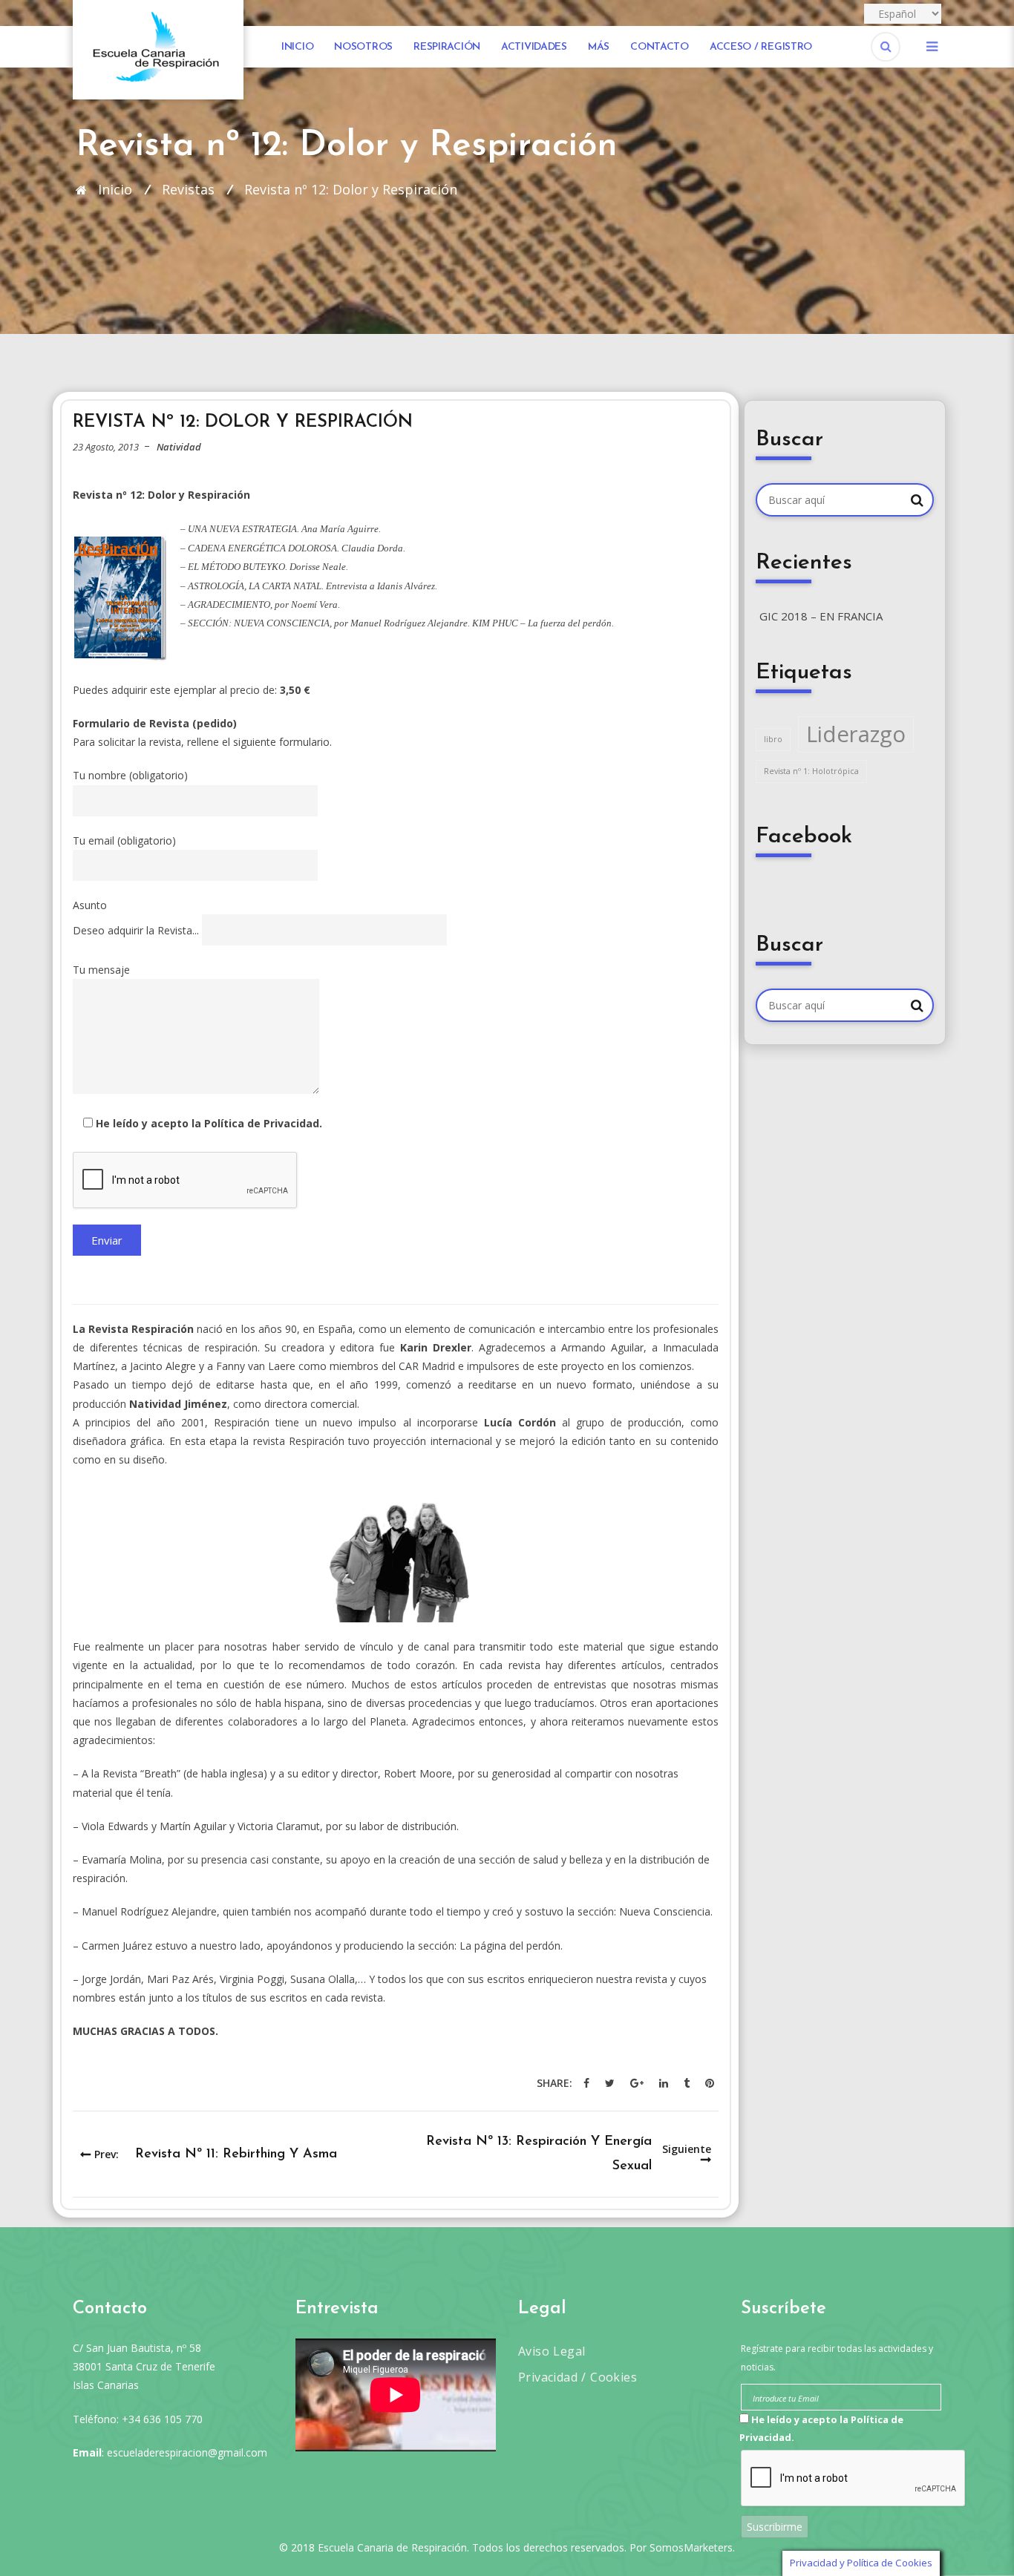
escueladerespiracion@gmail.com (187, 2452)
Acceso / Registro (761, 47)
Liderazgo (856, 734)
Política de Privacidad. (263, 1123)
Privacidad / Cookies (578, 2377)
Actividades (534, 47)
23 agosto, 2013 (106, 447)
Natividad (179, 447)
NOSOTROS (363, 47)
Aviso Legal (552, 2351)
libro (773, 739)
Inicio (297, 47)
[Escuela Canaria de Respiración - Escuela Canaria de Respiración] (158, 49)
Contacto (660, 47)
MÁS (599, 47)
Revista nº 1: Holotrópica (811, 771)
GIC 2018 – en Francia (821, 616)
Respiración (447, 47)
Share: (555, 2083)
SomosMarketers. (692, 2547)
